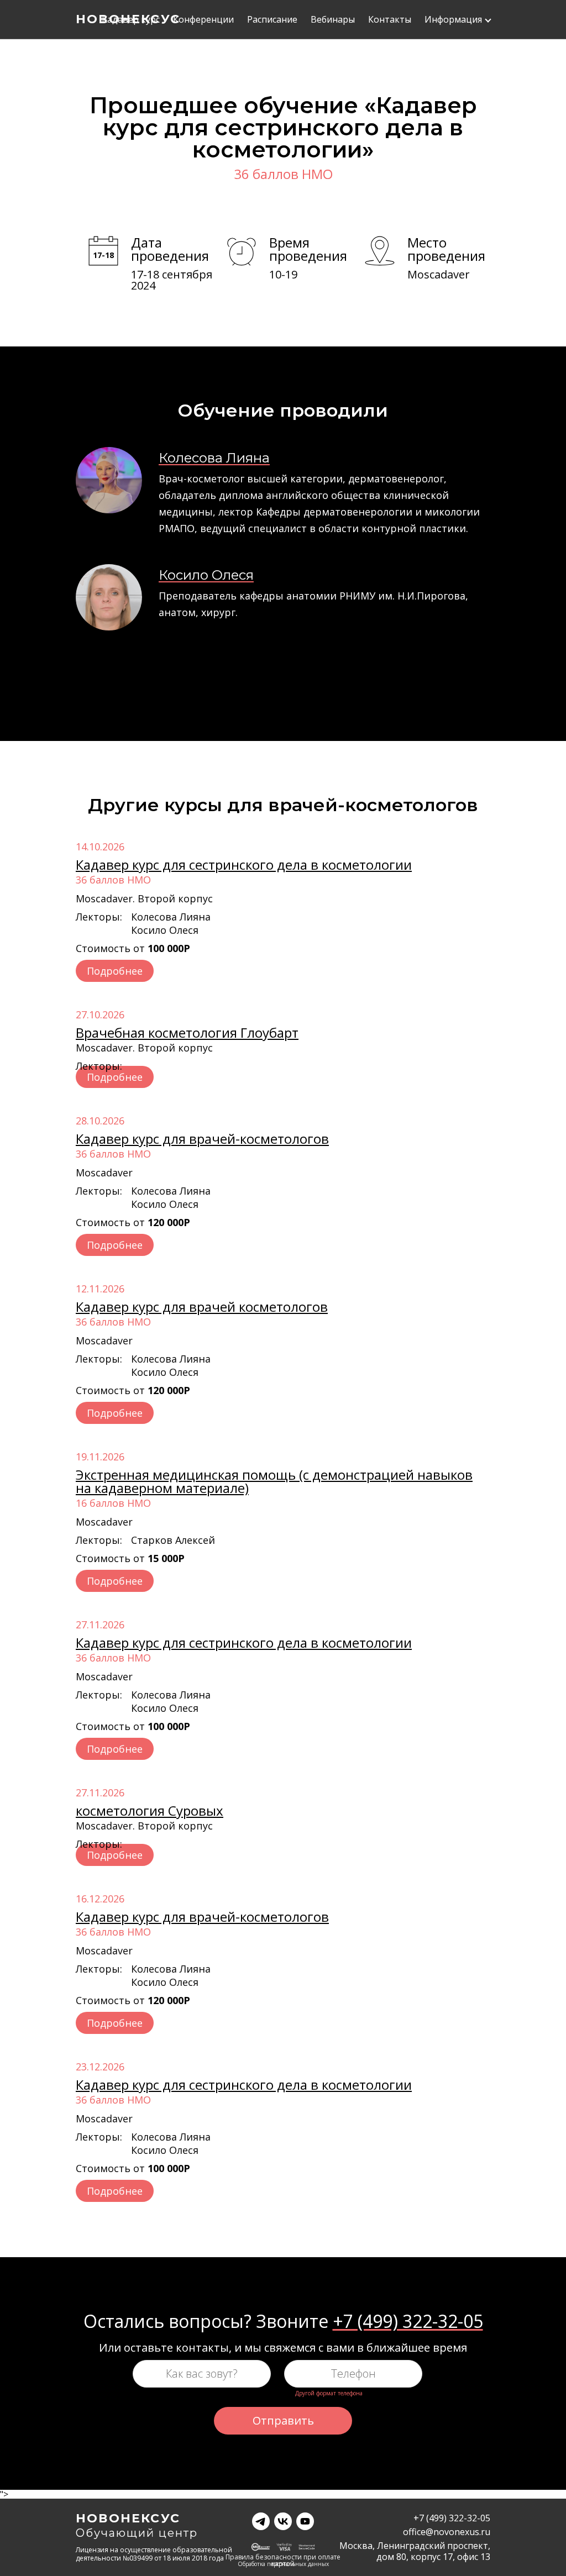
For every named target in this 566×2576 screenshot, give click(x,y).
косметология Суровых (150, 1810)
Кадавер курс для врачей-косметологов (202, 1139)
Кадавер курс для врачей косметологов (202, 1307)
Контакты (390, 20)
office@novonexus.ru (447, 2532)
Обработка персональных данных (283, 2564)
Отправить (283, 2420)
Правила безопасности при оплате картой (283, 2558)
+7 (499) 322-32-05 (408, 2321)
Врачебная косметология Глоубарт (187, 1032)
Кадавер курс (131, 20)
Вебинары (333, 20)
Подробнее (115, 971)
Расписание (272, 20)
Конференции (203, 20)
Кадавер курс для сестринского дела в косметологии (244, 864)
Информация (453, 20)
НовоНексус (128, 2519)
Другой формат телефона (329, 2393)
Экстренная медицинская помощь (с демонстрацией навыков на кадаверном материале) (274, 1481)
